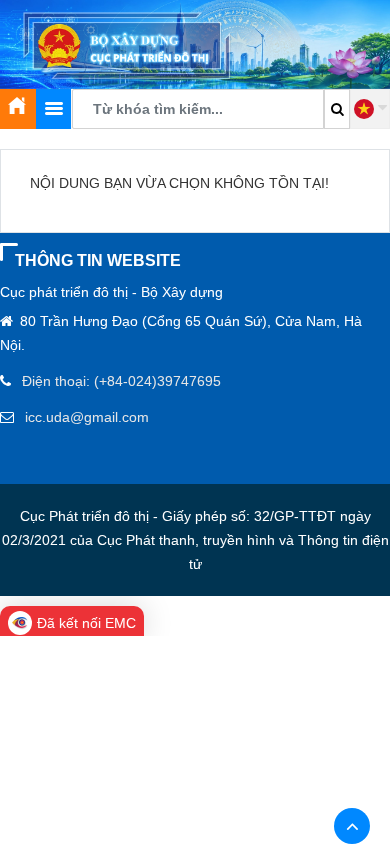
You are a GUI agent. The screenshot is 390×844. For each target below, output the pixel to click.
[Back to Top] (352, 826)
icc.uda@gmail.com (87, 417)
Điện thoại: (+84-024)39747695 (121, 381)
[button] (370, 109)
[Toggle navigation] (53, 109)
